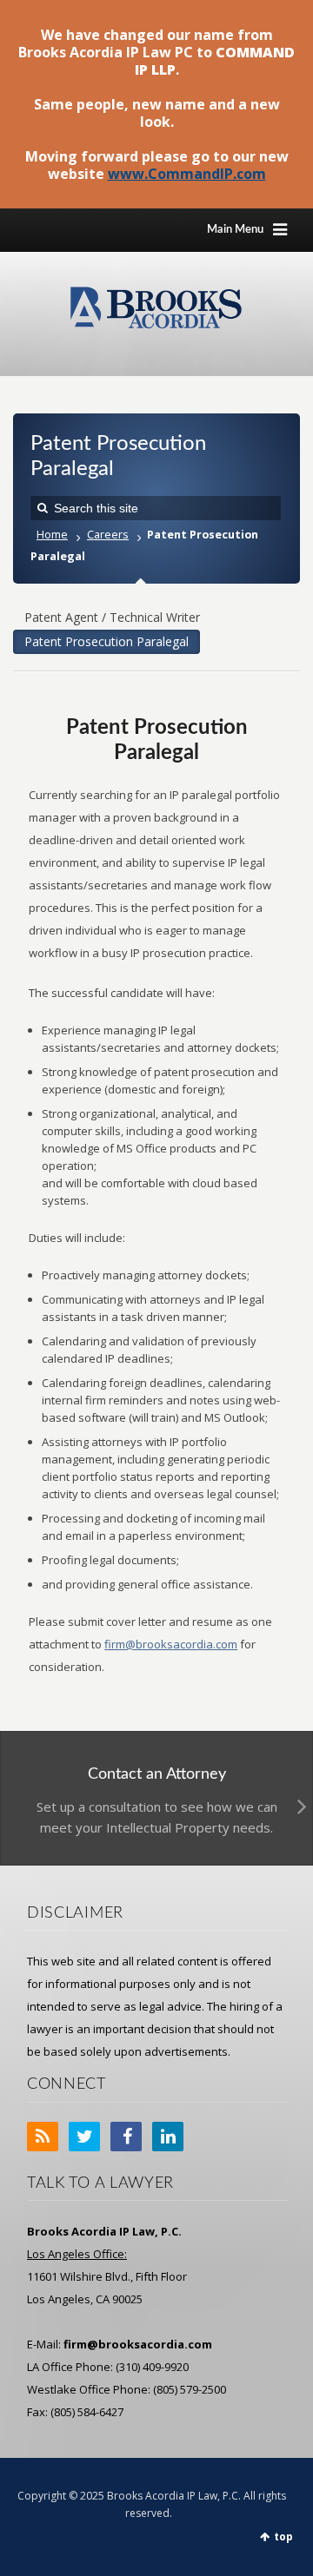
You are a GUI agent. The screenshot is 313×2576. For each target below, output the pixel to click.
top (283, 2536)
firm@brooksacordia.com (171, 1644)
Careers (108, 535)
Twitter (84, 2137)
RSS (43, 2137)
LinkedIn (168, 2137)
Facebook (126, 2137)
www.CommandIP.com (187, 174)
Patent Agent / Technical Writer (112, 617)
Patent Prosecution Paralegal (107, 641)
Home (52, 535)
